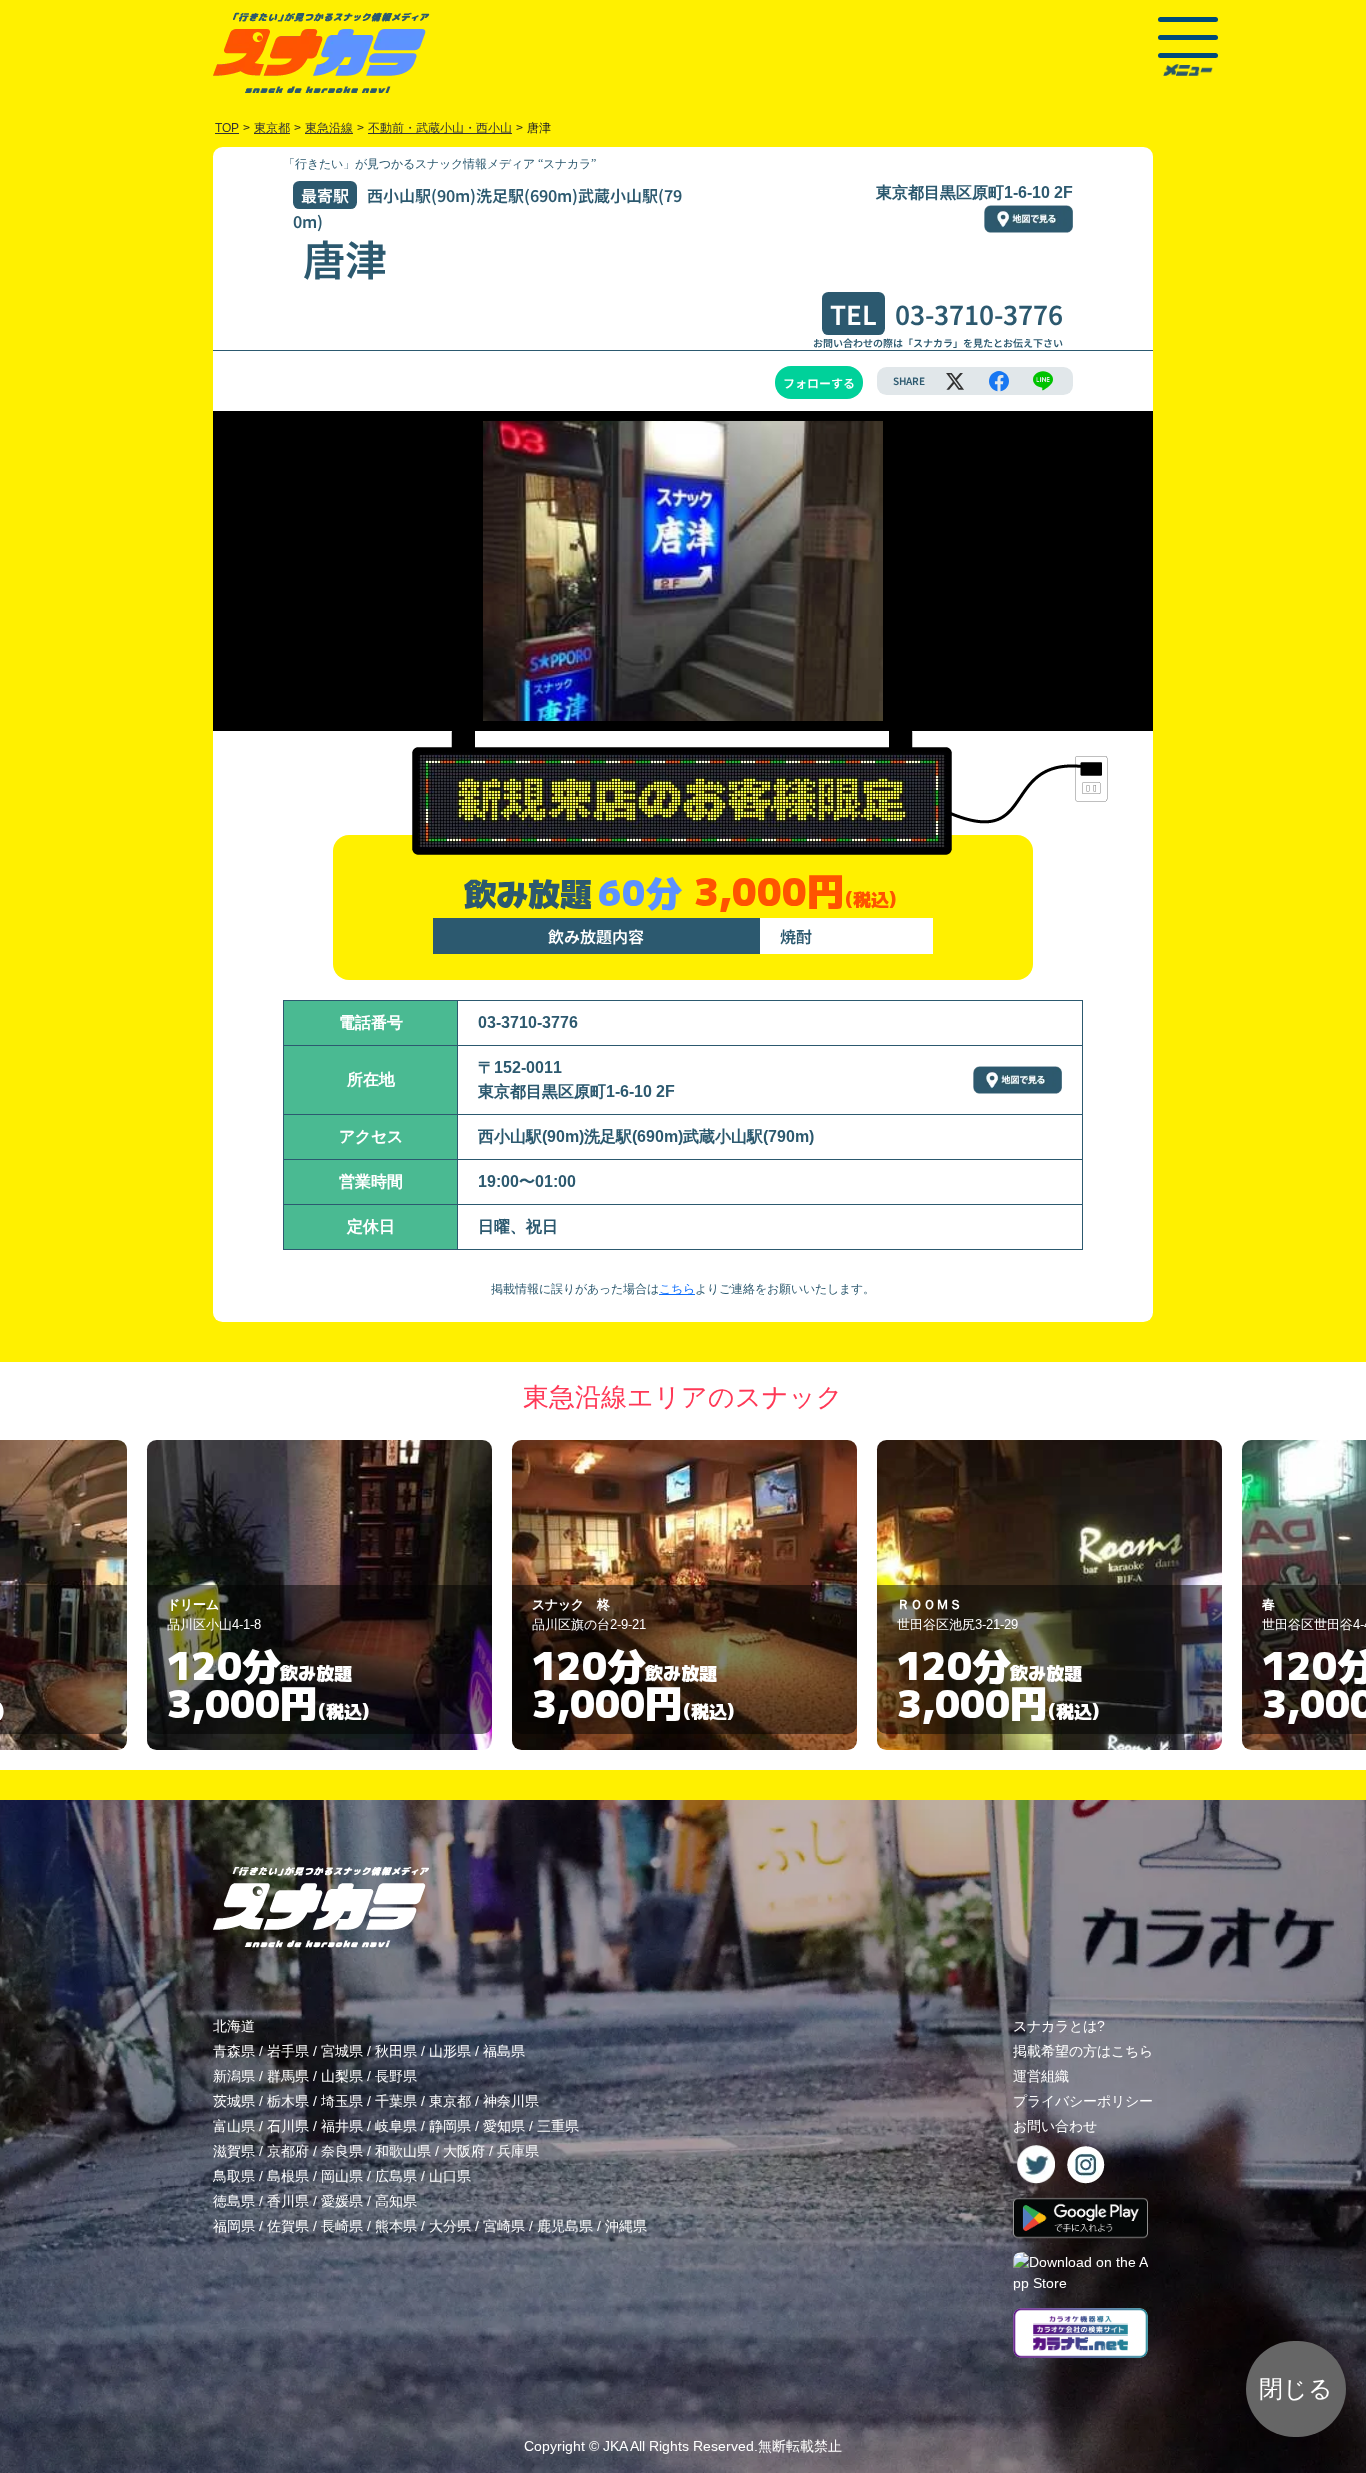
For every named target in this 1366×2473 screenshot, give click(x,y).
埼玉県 (342, 2101)
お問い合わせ (1055, 2126)
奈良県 (342, 2151)
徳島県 (234, 2201)
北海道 (234, 2026)
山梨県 (342, 2076)
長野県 (396, 2076)
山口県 (450, 2176)
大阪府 (464, 2151)
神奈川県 (511, 2101)
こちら (677, 1289)
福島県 (504, 2051)
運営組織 (1041, 2076)
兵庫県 (518, 2151)
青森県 (234, 2051)
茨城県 (234, 2101)
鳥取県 (234, 2176)
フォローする (819, 382)
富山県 (234, 2126)
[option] (319, 1595)
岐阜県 (396, 2126)
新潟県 (234, 2076)
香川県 (288, 2201)
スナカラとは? (1059, 2026)
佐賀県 (288, 2226)
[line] (1043, 381)
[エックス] (955, 381)
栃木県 (288, 2101)
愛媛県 (342, 2201)
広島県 (396, 2176)
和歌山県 (403, 2151)
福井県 (342, 2126)
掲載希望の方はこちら (1083, 2051)
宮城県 (342, 2051)
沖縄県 (626, 2226)
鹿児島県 (565, 2226)
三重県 (558, 2126)
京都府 (288, 2151)
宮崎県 (504, 2226)
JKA (615, 2446)
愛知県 (504, 2126)
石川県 (288, 2126)
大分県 (450, 2226)
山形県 (450, 2051)
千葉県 (396, 2101)
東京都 (450, 2101)
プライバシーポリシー (1083, 2101)
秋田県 (396, 2051)
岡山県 (342, 2176)
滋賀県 (234, 2151)
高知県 (396, 2201)
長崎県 (342, 2226)
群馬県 (288, 2076)
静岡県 (450, 2126)
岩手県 (288, 2051)
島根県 (288, 2176)
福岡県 (234, 2226)
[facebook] (999, 381)
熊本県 (396, 2226)
